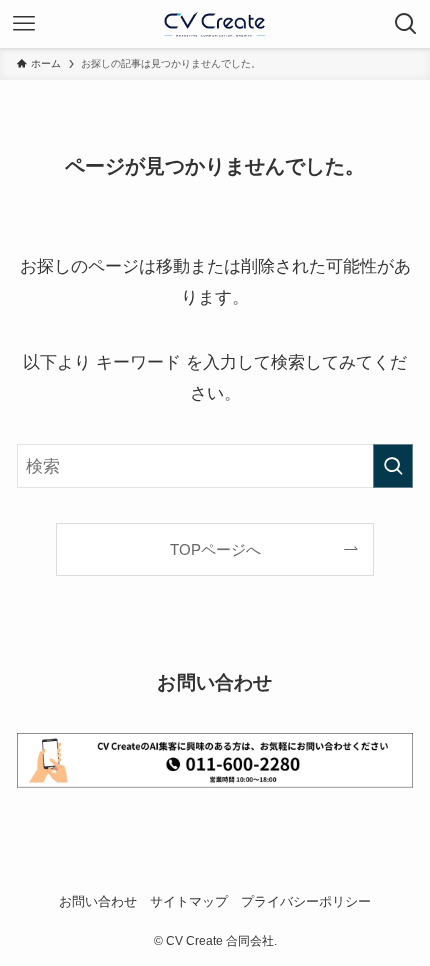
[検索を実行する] (393, 466)
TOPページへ (215, 549)
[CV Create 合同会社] (215, 24)
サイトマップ (189, 901)
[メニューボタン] (24, 24)
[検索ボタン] (406, 24)
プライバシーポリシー (306, 901)
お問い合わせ (98, 901)
